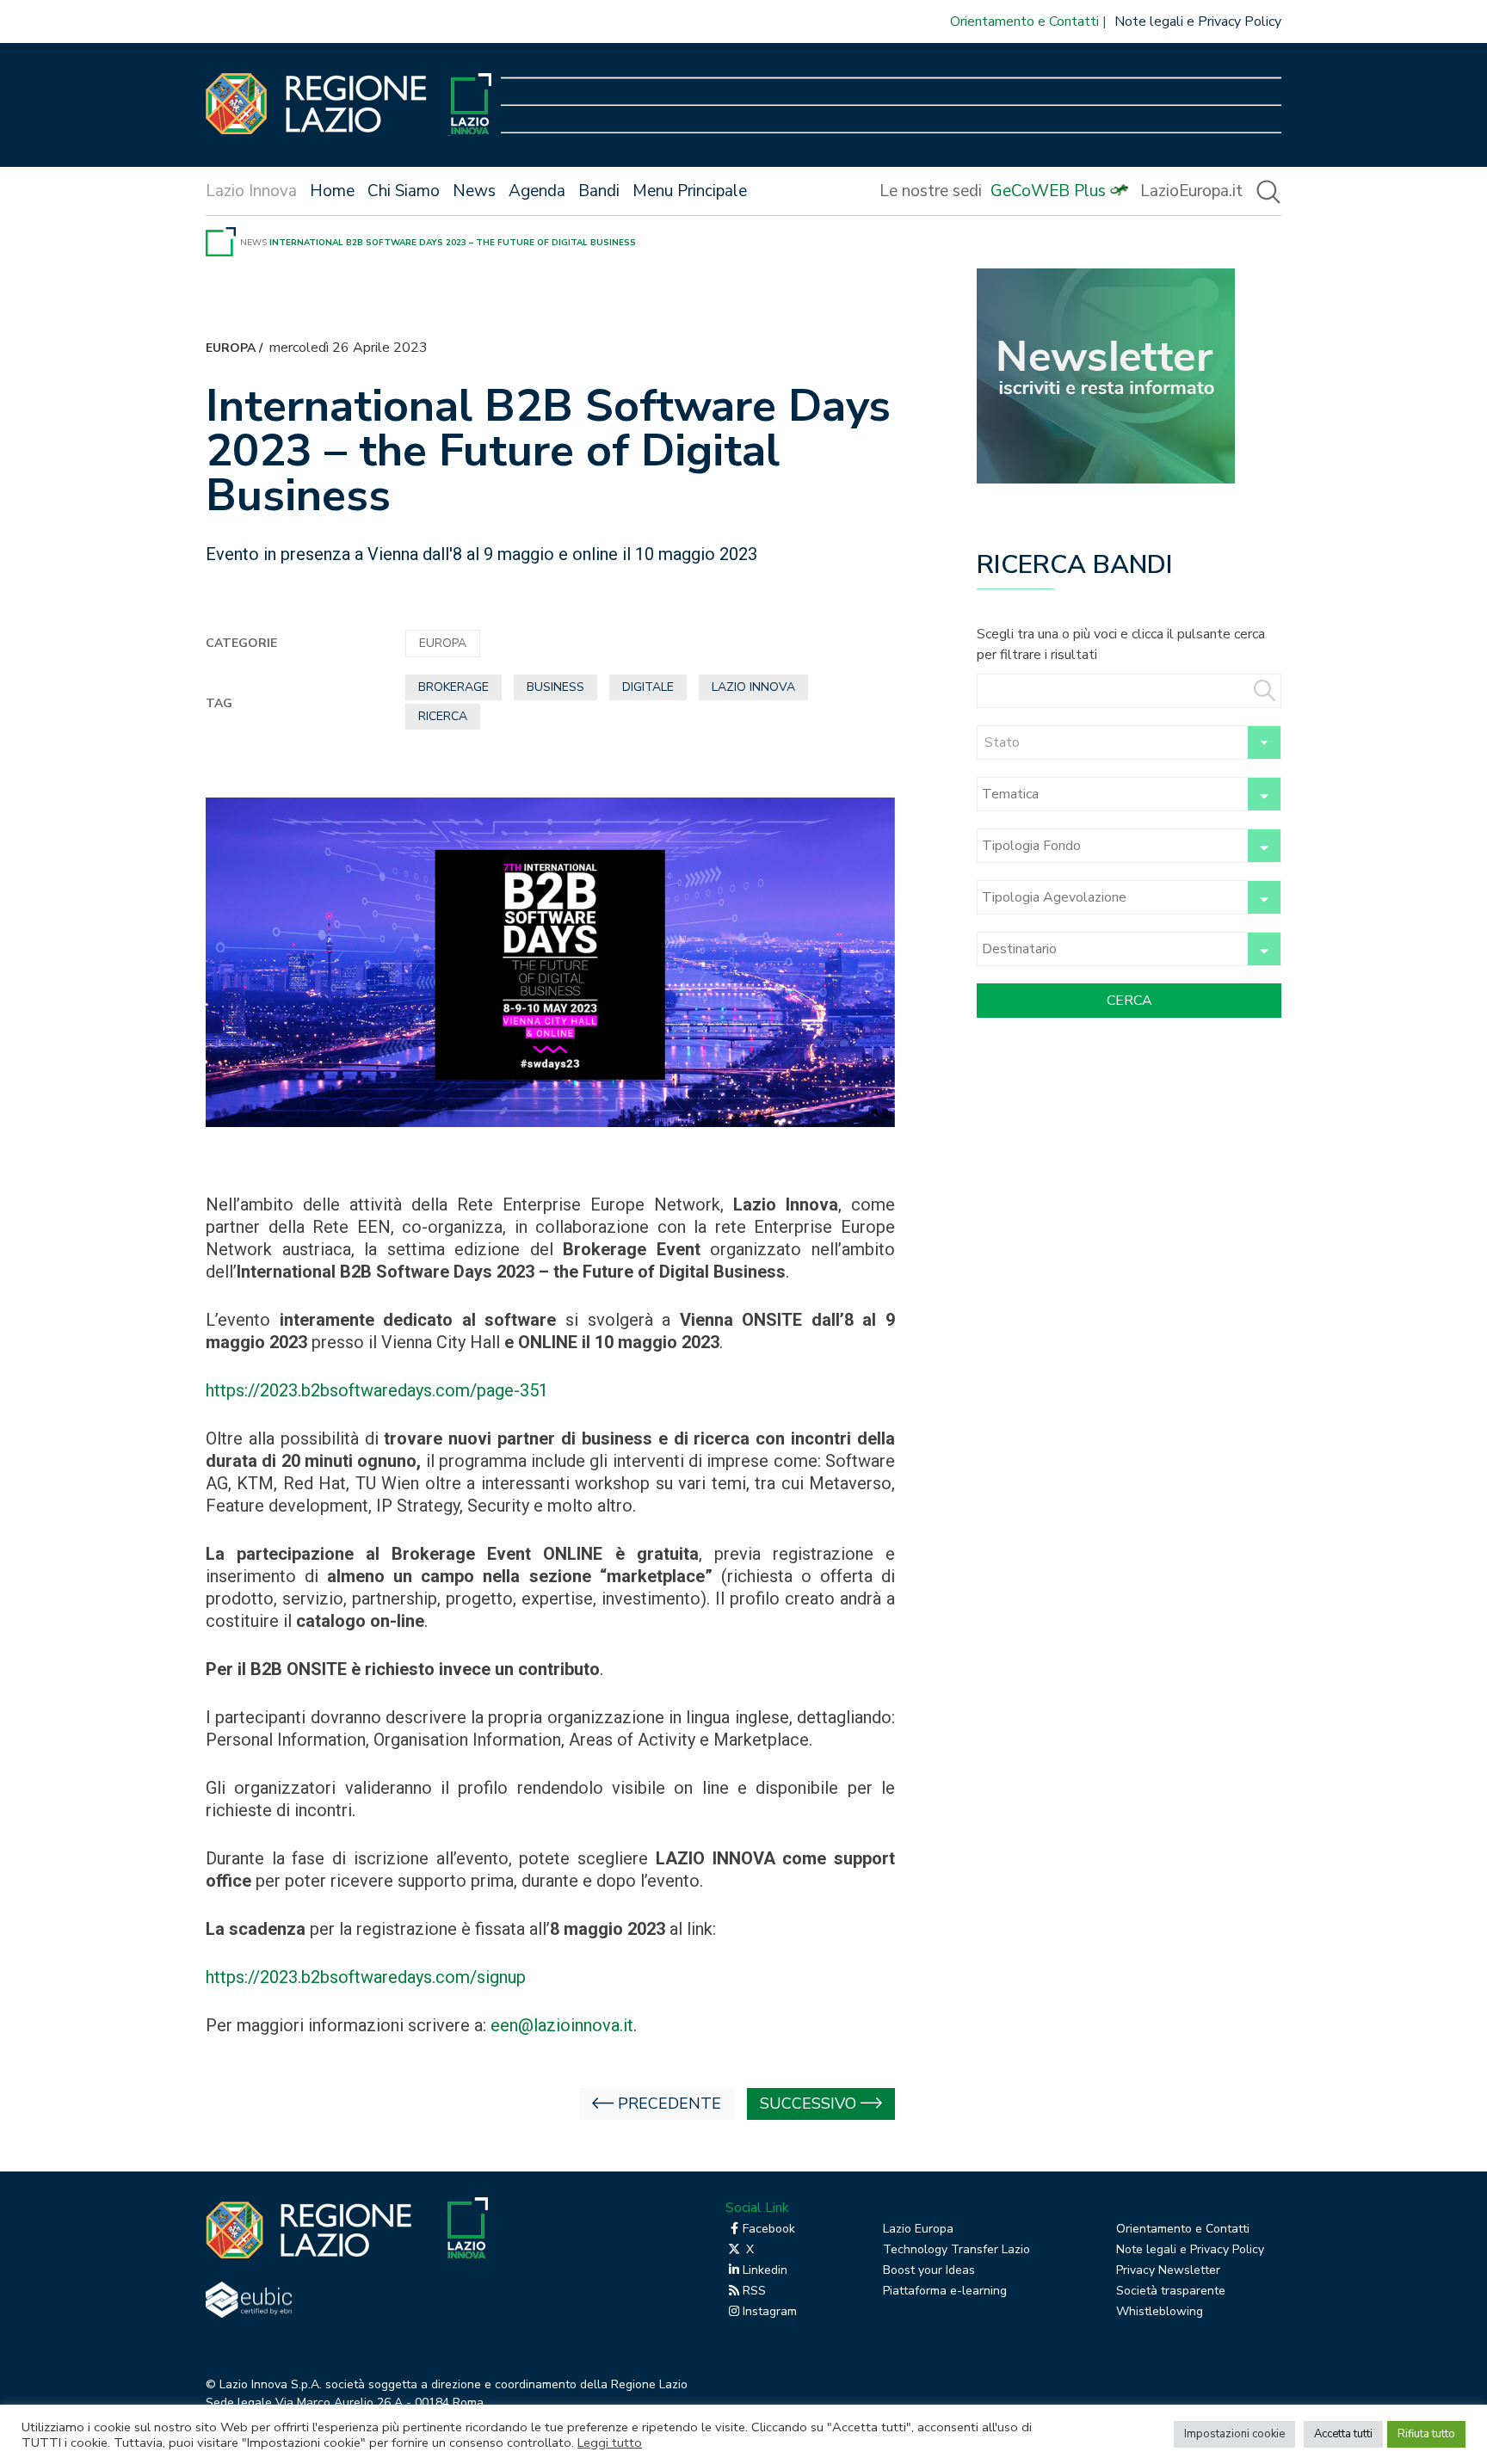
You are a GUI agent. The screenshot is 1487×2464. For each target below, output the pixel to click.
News (474, 191)
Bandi (599, 191)
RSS (754, 2291)
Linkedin (765, 2270)
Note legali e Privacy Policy (1198, 22)
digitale (648, 687)
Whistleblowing (1160, 2311)
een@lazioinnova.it (562, 2025)
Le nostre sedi (931, 191)
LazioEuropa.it (1191, 191)
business (555, 687)
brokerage (454, 687)
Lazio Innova (753, 687)
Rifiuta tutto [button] (1426, 2434)
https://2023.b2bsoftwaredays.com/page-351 (377, 1390)
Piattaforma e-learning (945, 2291)
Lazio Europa (918, 2229)
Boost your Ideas (929, 2270)
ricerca (443, 716)
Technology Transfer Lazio (956, 2249)
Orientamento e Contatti (1024, 22)
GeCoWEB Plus (1048, 191)
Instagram (770, 2311)
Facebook (769, 2229)
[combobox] (1129, 742)
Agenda (537, 191)
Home (332, 191)
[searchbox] (1110, 794)
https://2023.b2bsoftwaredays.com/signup (366, 1977)
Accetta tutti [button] (1343, 2434)
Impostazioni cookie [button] (1234, 2434)
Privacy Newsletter (1168, 2270)
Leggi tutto (610, 2442)
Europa (231, 348)
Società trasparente (1171, 2291)
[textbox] (1129, 742)
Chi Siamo (404, 191)
